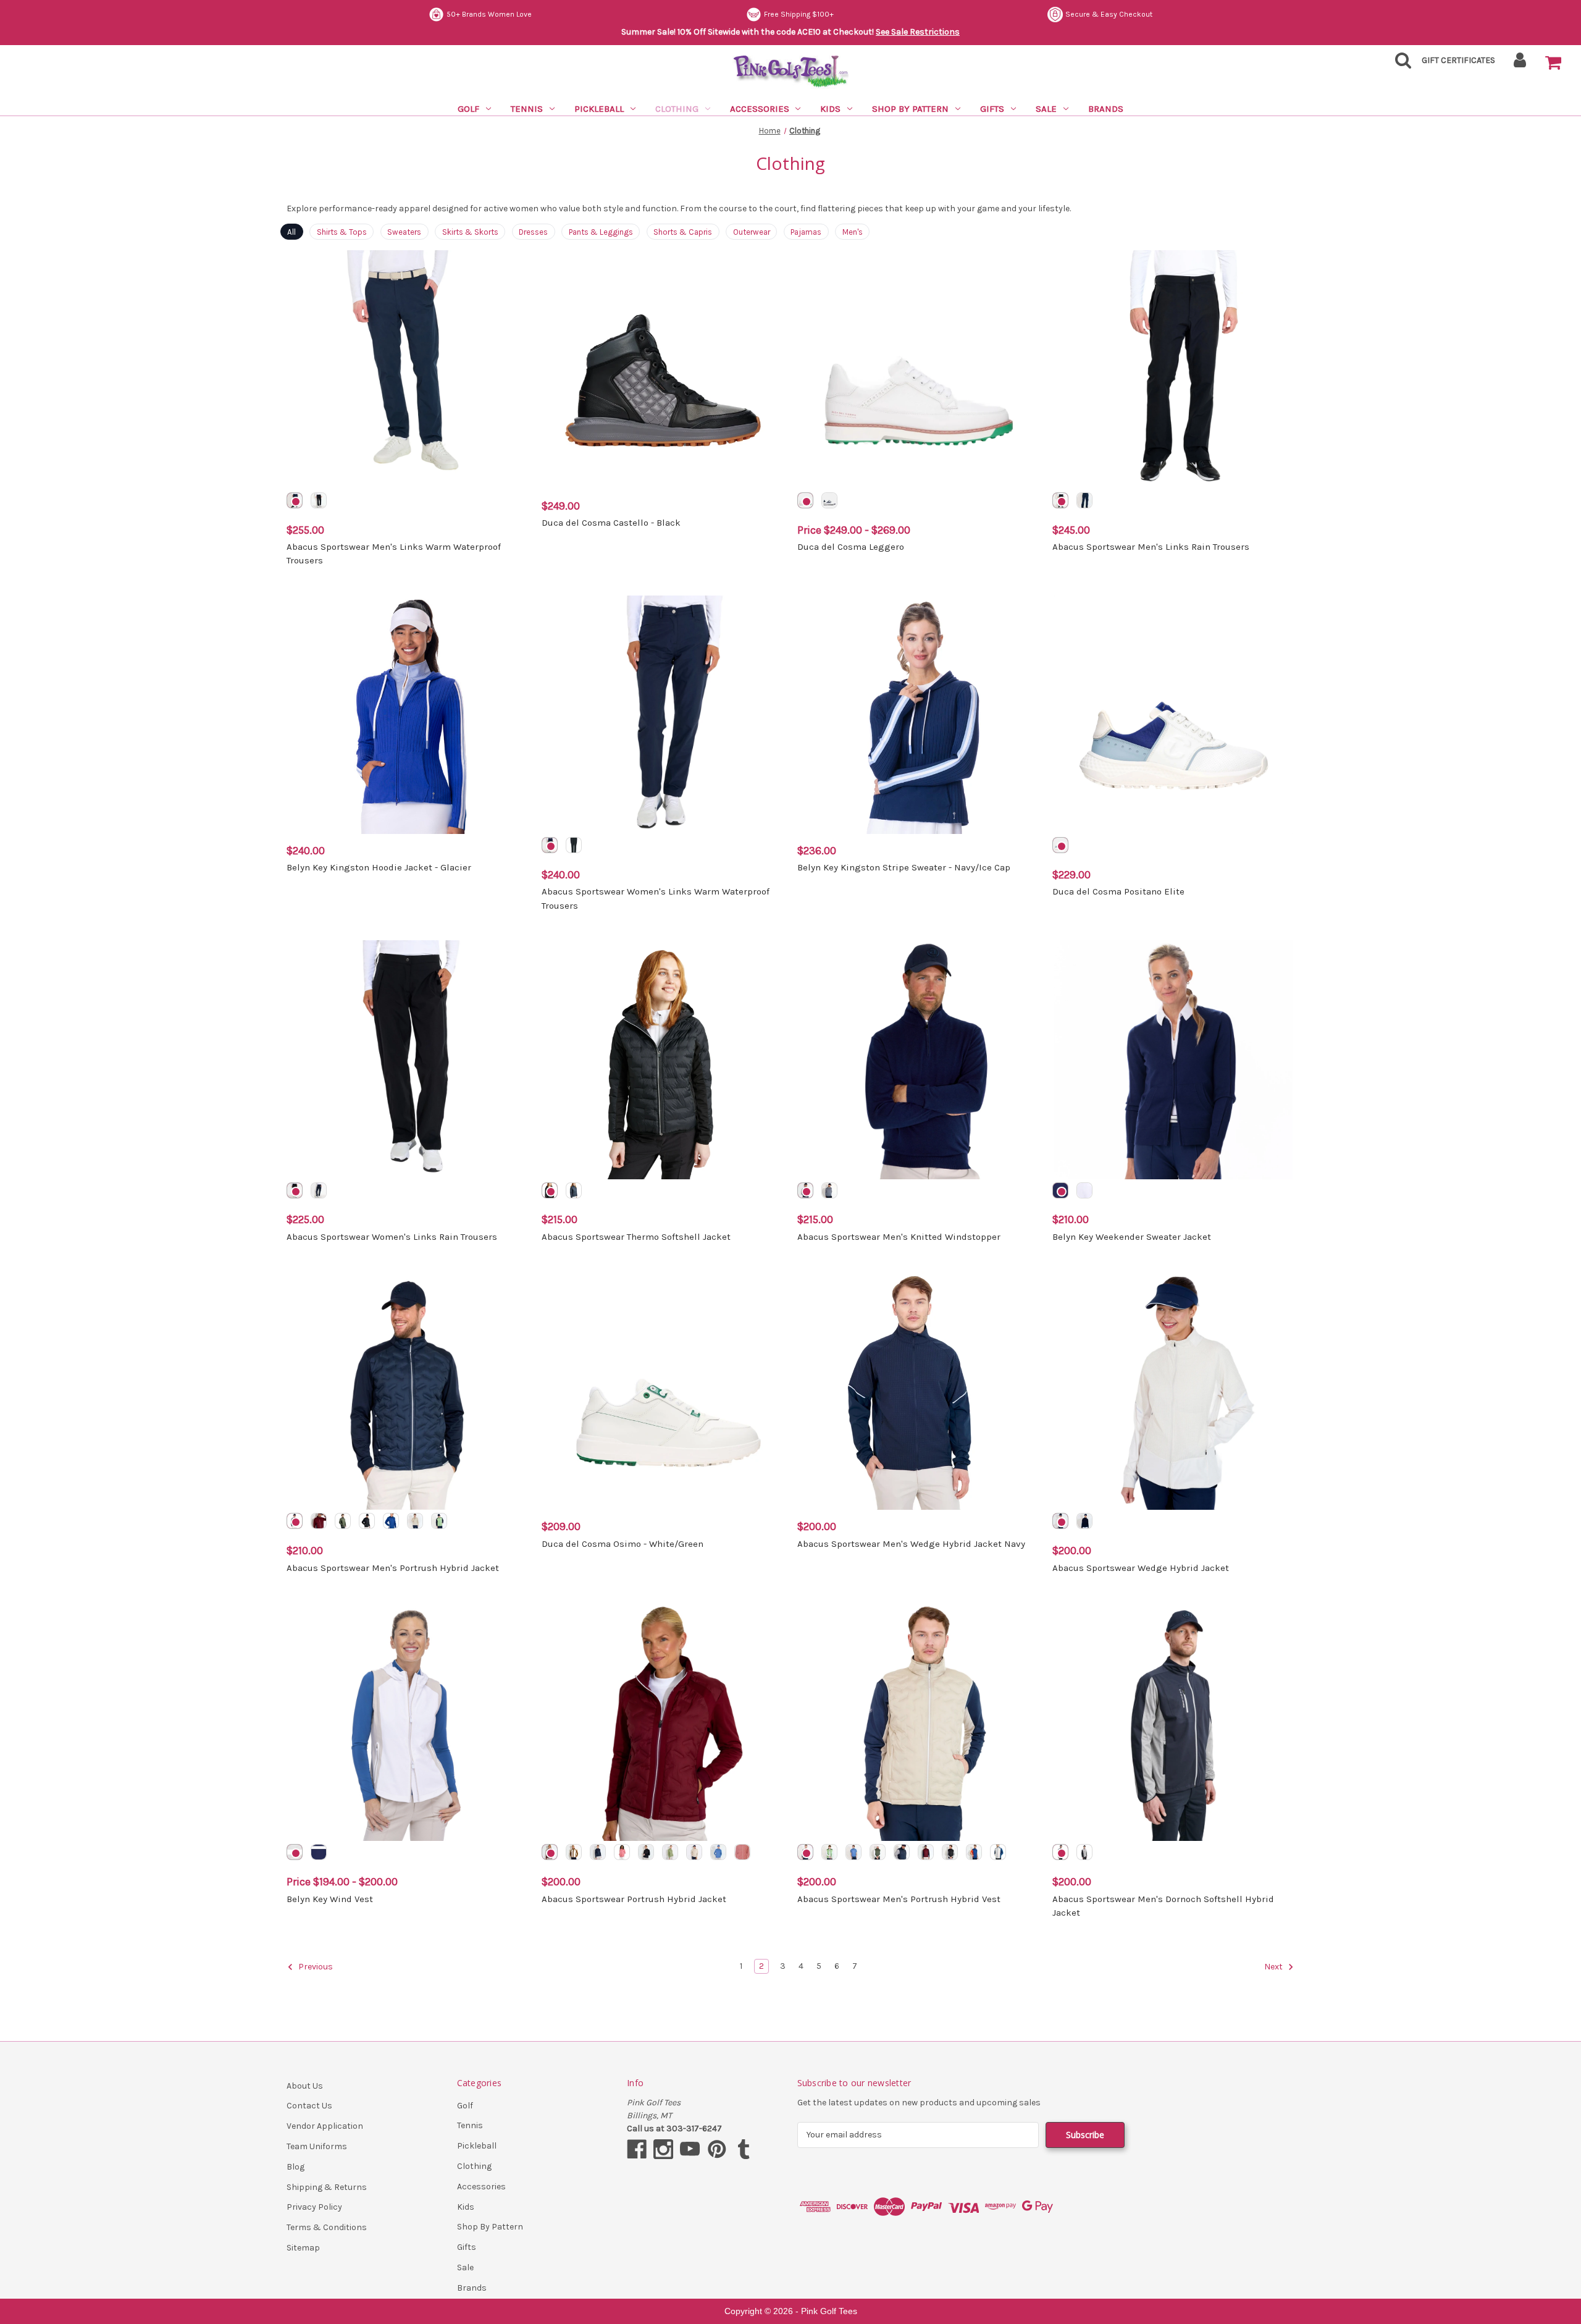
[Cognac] (574, 1852)
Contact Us (309, 2106)
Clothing (677, 109)
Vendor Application (325, 2126)
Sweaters (404, 232)
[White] (805, 500)
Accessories (760, 109)
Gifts (992, 109)
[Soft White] (1084, 1190)
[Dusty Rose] (742, 1852)
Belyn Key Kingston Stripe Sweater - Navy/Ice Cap (904, 867)
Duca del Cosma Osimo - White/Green (623, 1544)
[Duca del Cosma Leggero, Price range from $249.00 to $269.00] (918, 369)
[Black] (319, 500)
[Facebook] (637, 2149)
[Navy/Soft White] (319, 1852)
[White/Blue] (1060, 845)
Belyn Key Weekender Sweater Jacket (1132, 1237)
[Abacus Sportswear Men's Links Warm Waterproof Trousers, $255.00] (408, 369)
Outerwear (752, 232)
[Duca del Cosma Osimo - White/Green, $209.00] (663, 1391)
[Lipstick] (622, 1852)
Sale (1046, 109)
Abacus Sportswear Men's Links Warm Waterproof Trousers (394, 554)
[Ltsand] (805, 1852)
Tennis (527, 109)
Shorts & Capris (683, 232)
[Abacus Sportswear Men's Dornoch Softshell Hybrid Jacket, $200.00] (1173, 1722)
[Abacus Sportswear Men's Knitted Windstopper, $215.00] (918, 1059)
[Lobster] (974, 1852)
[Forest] (343, 1521)
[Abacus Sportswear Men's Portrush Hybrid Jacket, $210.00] (408, 1391)
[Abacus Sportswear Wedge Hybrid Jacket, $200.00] (1173, 1391)
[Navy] (295, 500)
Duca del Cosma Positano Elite (1118, 891)
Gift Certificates (1458, 60)
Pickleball (599, 109)
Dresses (533, 232)
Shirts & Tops (342, 232)
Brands (1106, 109)
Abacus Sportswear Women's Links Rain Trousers (392, 1237)
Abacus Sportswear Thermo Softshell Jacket (636, 1237)
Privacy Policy (314, 2207)
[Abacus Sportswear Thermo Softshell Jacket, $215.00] (663, 1059)
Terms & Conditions (327, 2227)
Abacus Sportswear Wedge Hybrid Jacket (1141, 1568)
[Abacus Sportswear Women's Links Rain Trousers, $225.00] (408, 1059)
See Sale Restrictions (918, 32)
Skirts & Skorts (470, 232)
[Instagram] (663, 2149)
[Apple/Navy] (439, 1521)
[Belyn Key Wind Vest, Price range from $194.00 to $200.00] (408, 1722)
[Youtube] (690, 2149)
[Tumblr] (744, 2149)
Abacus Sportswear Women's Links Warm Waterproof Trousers (656, 899)
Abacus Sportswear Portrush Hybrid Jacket (634, 1899)
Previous (315, 1967)
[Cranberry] (319, 1521)
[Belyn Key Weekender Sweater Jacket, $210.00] (1173, 1059)
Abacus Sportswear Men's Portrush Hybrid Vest (899, 1899)
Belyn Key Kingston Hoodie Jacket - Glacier (379, 867)
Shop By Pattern (910, 109)
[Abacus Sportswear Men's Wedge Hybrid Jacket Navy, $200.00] (918, 1391)
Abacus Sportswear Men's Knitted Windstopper (899, 1237)
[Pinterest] (717, 2149)
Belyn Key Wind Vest (330, 1899)
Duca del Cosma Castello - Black (611, 523)
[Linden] (670, 1852)
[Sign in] (1520, 64)
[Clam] (1060, 1521)
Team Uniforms (317, 2146)
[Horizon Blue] (718, 1852)
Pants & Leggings (601, 232)
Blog (296, 2167)
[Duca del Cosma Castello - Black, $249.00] (663, 369)
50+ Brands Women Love (489, 14)
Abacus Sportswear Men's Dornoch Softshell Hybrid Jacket (1163, 1906)
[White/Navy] (829, 500)
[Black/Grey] (1084, 1852)
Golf (468, 109)
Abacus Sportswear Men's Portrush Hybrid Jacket (393, 1568)
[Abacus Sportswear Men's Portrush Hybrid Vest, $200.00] (918, 1722)
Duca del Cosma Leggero (851, 547)
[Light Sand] (415, 1521)
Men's (853, 232)
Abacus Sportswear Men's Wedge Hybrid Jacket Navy (911, 1544)
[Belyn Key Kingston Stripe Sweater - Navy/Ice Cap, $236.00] (918, 715)
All (291, 232)
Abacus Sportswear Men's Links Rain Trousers (1151, 547)
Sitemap (303, 2248)
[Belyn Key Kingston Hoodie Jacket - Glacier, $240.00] (408, 715)
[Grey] (829, 1190)
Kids (830, 109)
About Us (305, 2086)
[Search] (1399, 64)
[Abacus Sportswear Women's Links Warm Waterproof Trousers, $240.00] (663, 715)
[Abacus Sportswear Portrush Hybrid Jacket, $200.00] (663, 1722)
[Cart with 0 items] (1553, 63)
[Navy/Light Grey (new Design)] (1060, 1852)
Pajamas (806, 232)
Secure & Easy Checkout (1109, 14)
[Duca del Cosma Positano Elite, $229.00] (1173, 715)
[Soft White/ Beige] (295, 1852)
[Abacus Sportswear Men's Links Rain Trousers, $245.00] (1173, 369)
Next (1274, 1967)
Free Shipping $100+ (799, 14)
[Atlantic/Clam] (391, 1521)
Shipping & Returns (327, 2187)
